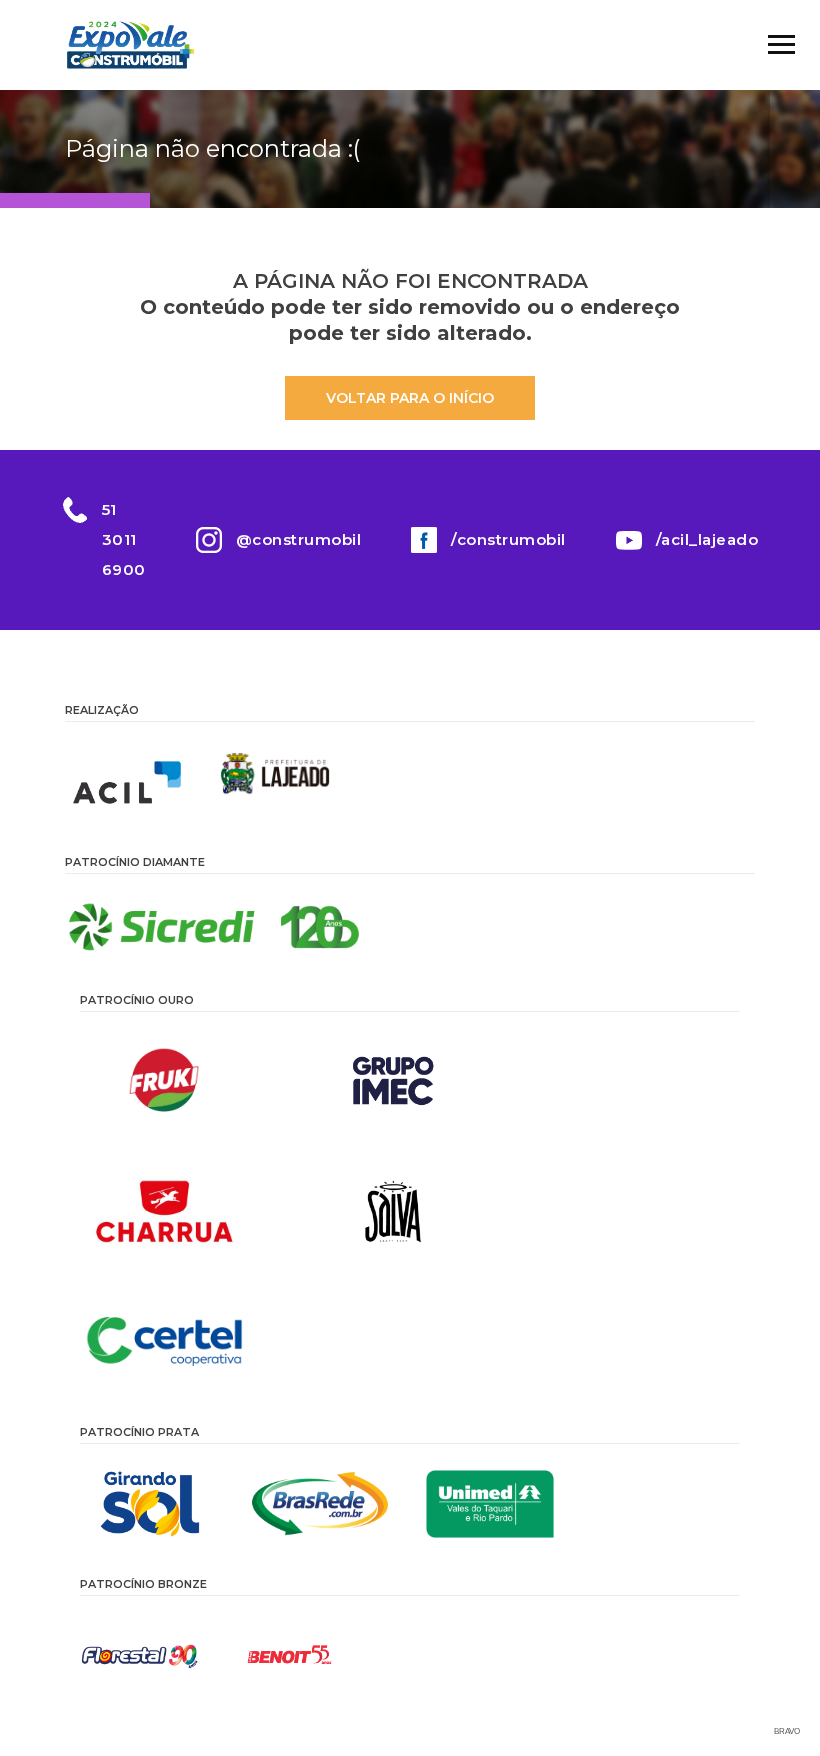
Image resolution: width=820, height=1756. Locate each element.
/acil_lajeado (707, 539)
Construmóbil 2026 (130, 45)
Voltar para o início (410, 398)
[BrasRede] (320, 1504)
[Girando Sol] (150, 1504)
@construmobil (299, 539)
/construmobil (508, 539)
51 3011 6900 (124, 539)
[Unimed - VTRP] (490, 1504)
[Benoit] (290, 1656)
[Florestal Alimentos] (140, 1656)
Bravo (787, 1731)
